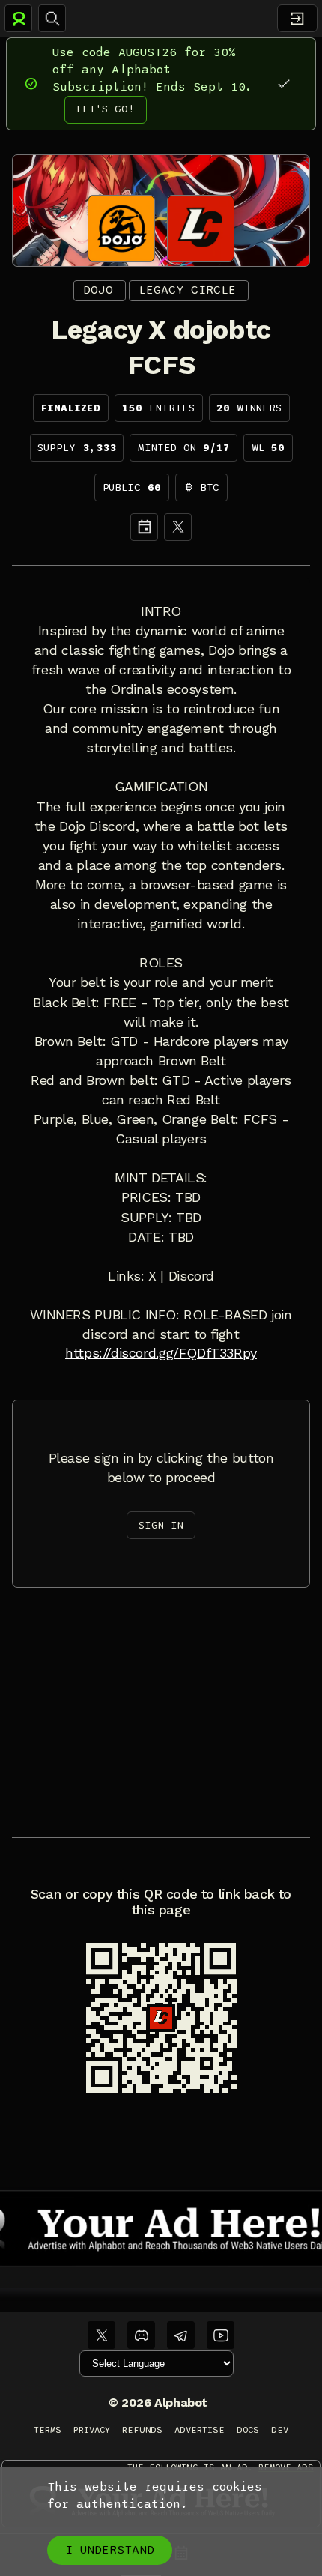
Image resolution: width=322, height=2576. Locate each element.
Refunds (143, 2430)
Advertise (200, 2430)
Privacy (92, 2430)
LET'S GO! (106, 109)
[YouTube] (221, 2335)
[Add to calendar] (144, 527)
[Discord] (141, 2335)
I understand (110, 2550)
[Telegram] (181, 2335)
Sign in (161, 1525)
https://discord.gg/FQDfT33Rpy (161, 1353)
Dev (280, 2430)
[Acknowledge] (283, 84)
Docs (248, 2430)
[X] (178, 527)
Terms (48, 2430)
